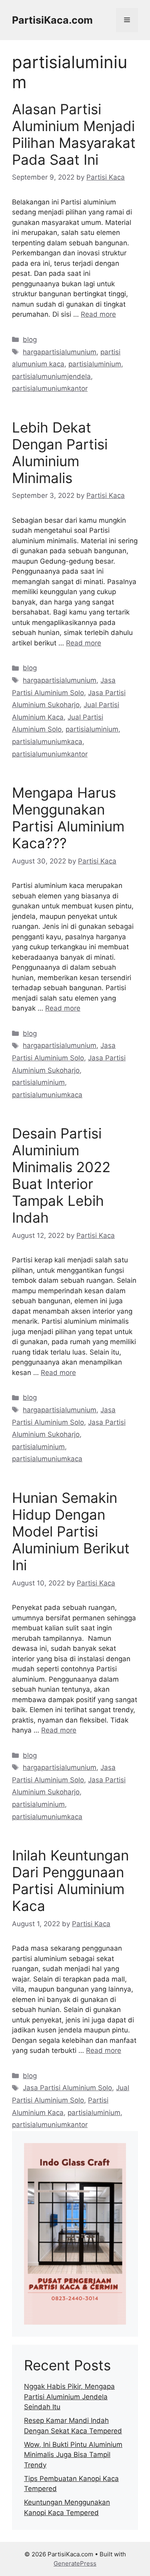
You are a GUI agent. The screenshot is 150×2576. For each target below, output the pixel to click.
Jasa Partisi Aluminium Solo (67, 2088)
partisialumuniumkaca (47, 742)
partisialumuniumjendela (51, 376)
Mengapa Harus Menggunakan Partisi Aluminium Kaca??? (68, 818)
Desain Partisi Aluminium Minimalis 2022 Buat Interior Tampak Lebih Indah (61, 1175)
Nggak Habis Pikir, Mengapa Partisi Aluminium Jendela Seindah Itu (69, 2397)
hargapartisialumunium (60, 352)
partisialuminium (95, 364)
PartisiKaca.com (52, 20)
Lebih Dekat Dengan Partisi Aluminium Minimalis (60, 453)
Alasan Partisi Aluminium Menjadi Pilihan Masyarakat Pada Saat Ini (74, 134)
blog (30, 340)
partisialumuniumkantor (50, 388)
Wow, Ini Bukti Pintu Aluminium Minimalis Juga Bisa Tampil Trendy (73, 2455)
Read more (98, 314)
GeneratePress (75, 2563)
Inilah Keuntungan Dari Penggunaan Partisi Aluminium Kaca (70, 1880)
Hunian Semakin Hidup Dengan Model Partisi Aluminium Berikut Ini (71, 1531)
